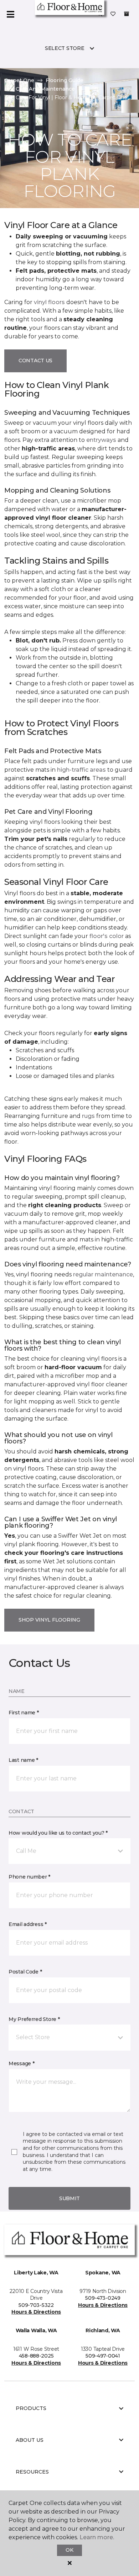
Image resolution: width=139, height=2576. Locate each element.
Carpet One (19, 80)
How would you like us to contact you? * (58, 1833)
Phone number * (29, 1877)
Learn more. (97, 2537)
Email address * (28, 1924)
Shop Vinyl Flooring (49, 1620)
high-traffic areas (81, 770)
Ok (69, 2550)
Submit (69, 2198)
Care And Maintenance (45, 89)
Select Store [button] (65, 48)
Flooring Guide (65, 80)
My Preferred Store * (34, 2019)
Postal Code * (25, 1972)
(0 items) (127, 14)
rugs (88, 1116)
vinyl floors (49, 302)
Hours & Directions (36, 2312)
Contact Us (35, 361)
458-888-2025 (36, 2356)
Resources (32, 2472)
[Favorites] (113, 14)
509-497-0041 (103, 2356)
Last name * (23, 1760)
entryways (101, 440)
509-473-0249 (103, 2298)
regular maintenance (103, 1274)
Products (31, 2408)
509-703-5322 (36, 2305)
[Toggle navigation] (10, 14)
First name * (24, 1713)
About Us (30, 2440)
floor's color (107, 936)
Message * (21, 2063)
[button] (69, 1851)
